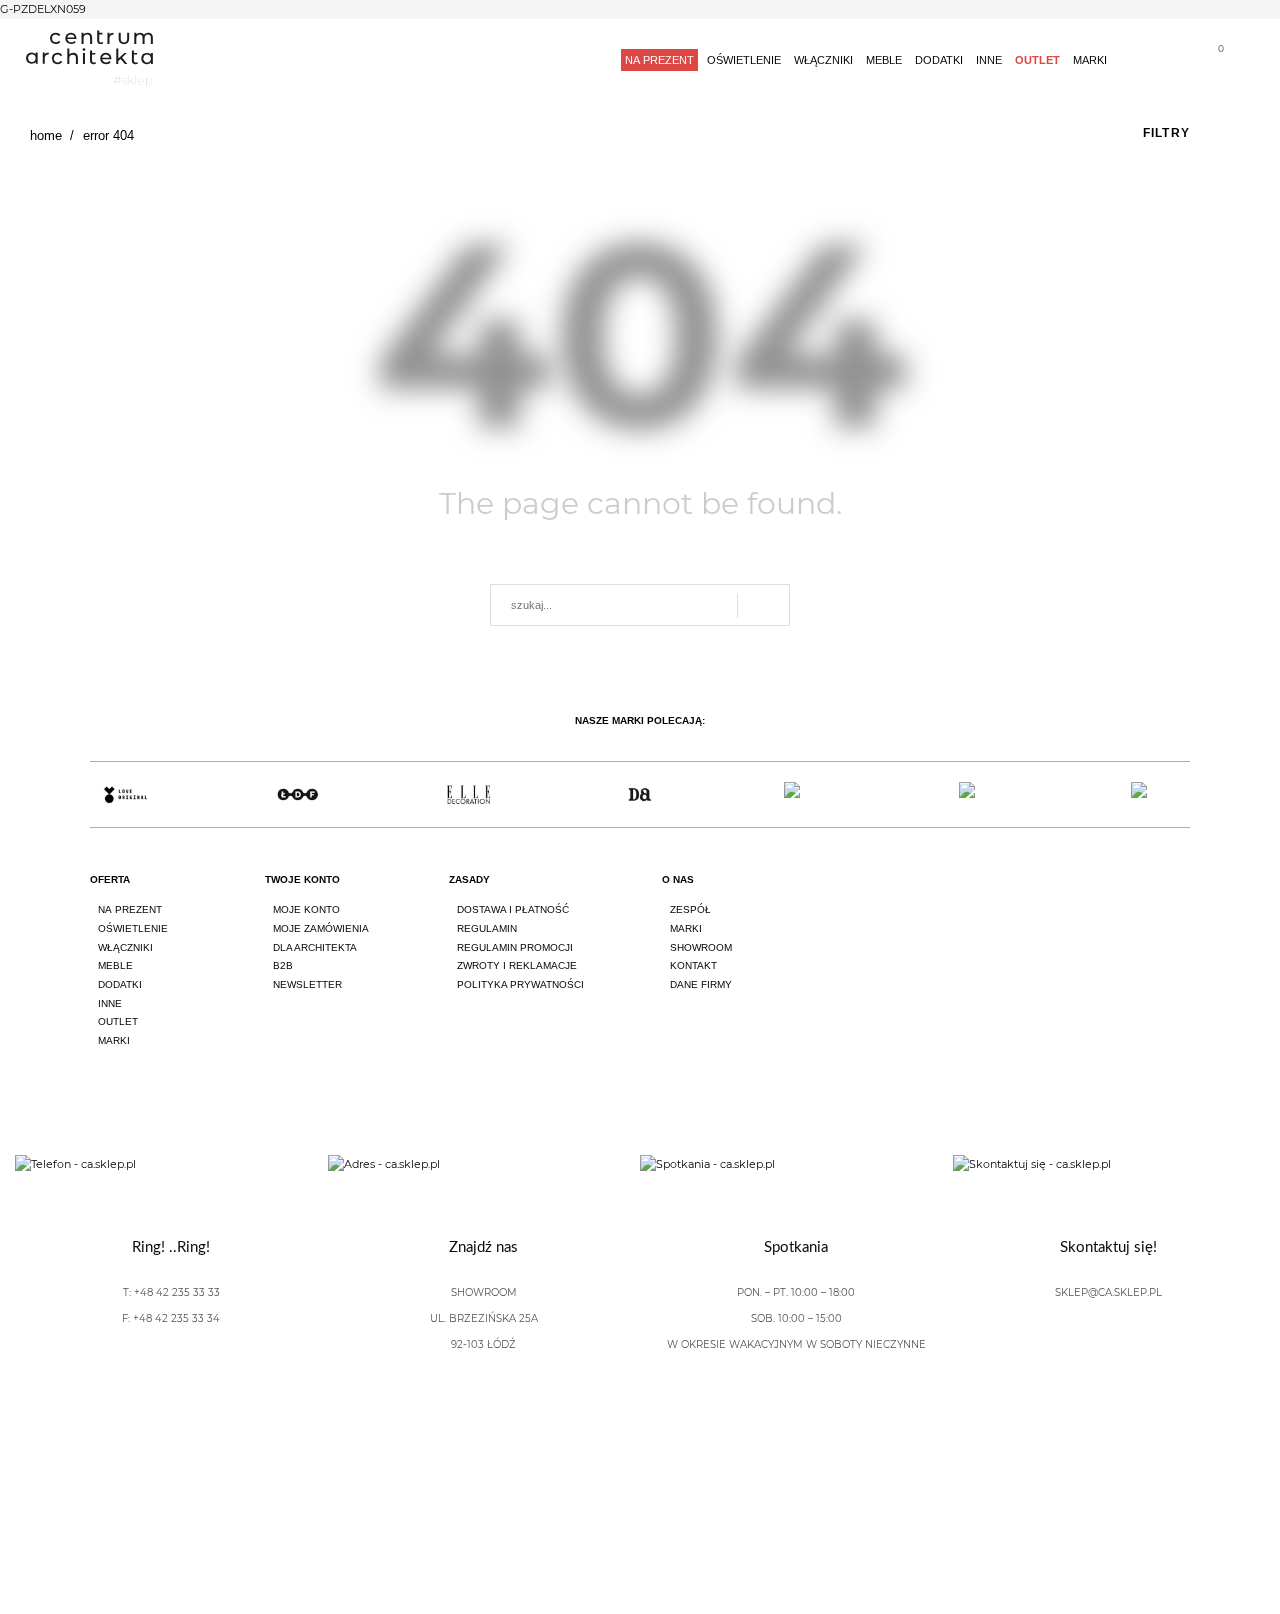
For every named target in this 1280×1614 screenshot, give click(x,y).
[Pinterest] (1182, 898)
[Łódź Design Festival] (296, 794)
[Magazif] (982, 794)
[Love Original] (125, 794)
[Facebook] (1070, 898)
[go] (763, 606)
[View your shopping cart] (1213, 62)
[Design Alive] (639, 794)
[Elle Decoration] (468, 794)
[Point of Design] (1154, 794)
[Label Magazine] (811, 794)
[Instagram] (1126, 898)
